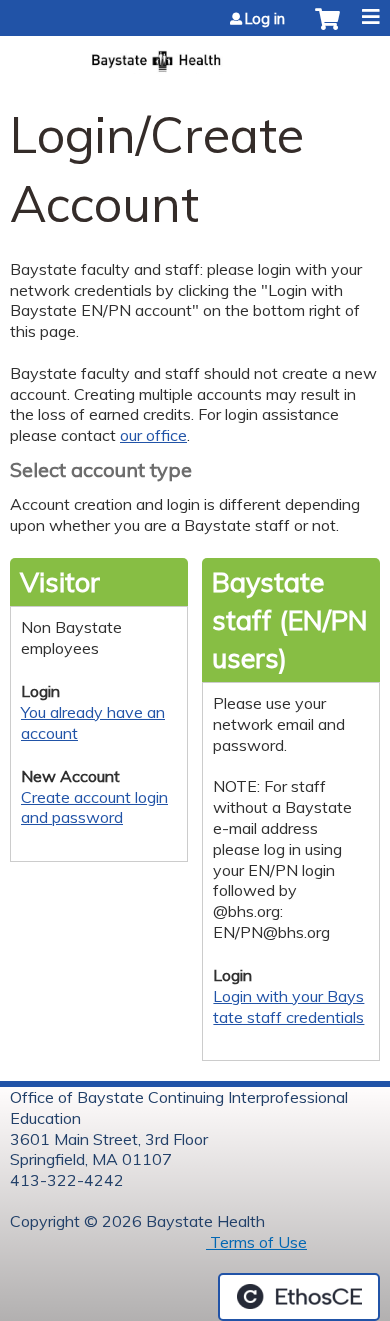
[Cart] (327, 29)
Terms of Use (256, 1242)
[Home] (195, 55)
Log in (265, 19)
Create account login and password (94, 807)
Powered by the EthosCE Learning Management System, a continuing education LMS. (299, 1297)
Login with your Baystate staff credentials (288, 1006)
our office (153, 435)
